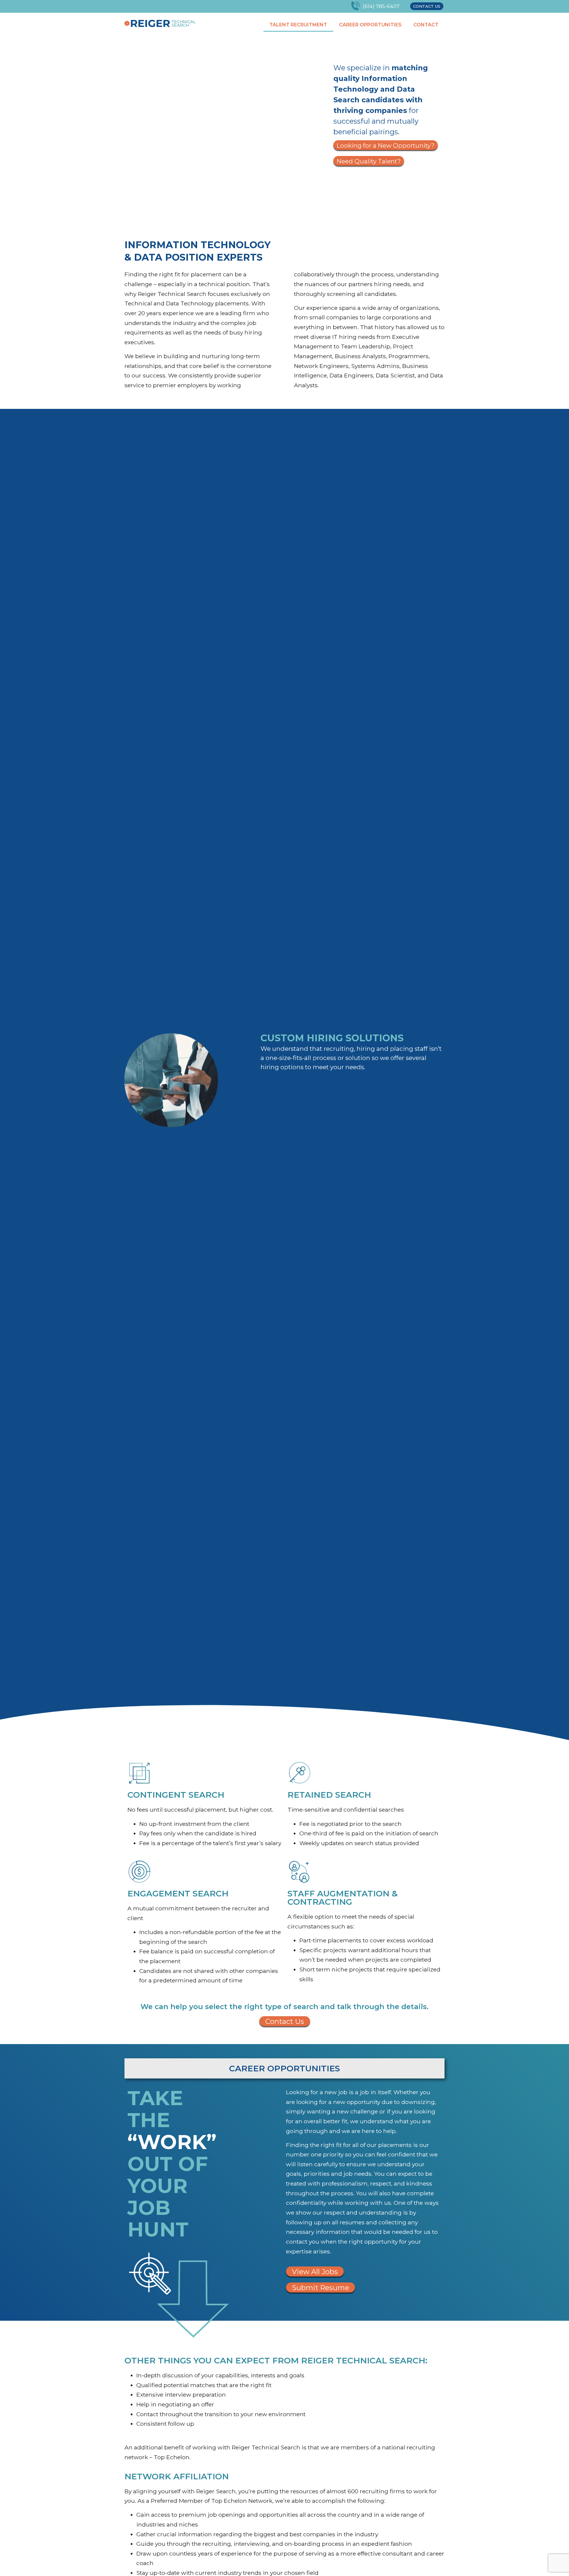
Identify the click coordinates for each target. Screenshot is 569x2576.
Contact (426, 25)
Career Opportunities (370, 25)
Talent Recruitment (298, 25)
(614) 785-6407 (381, 6)
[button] (427, 6)
